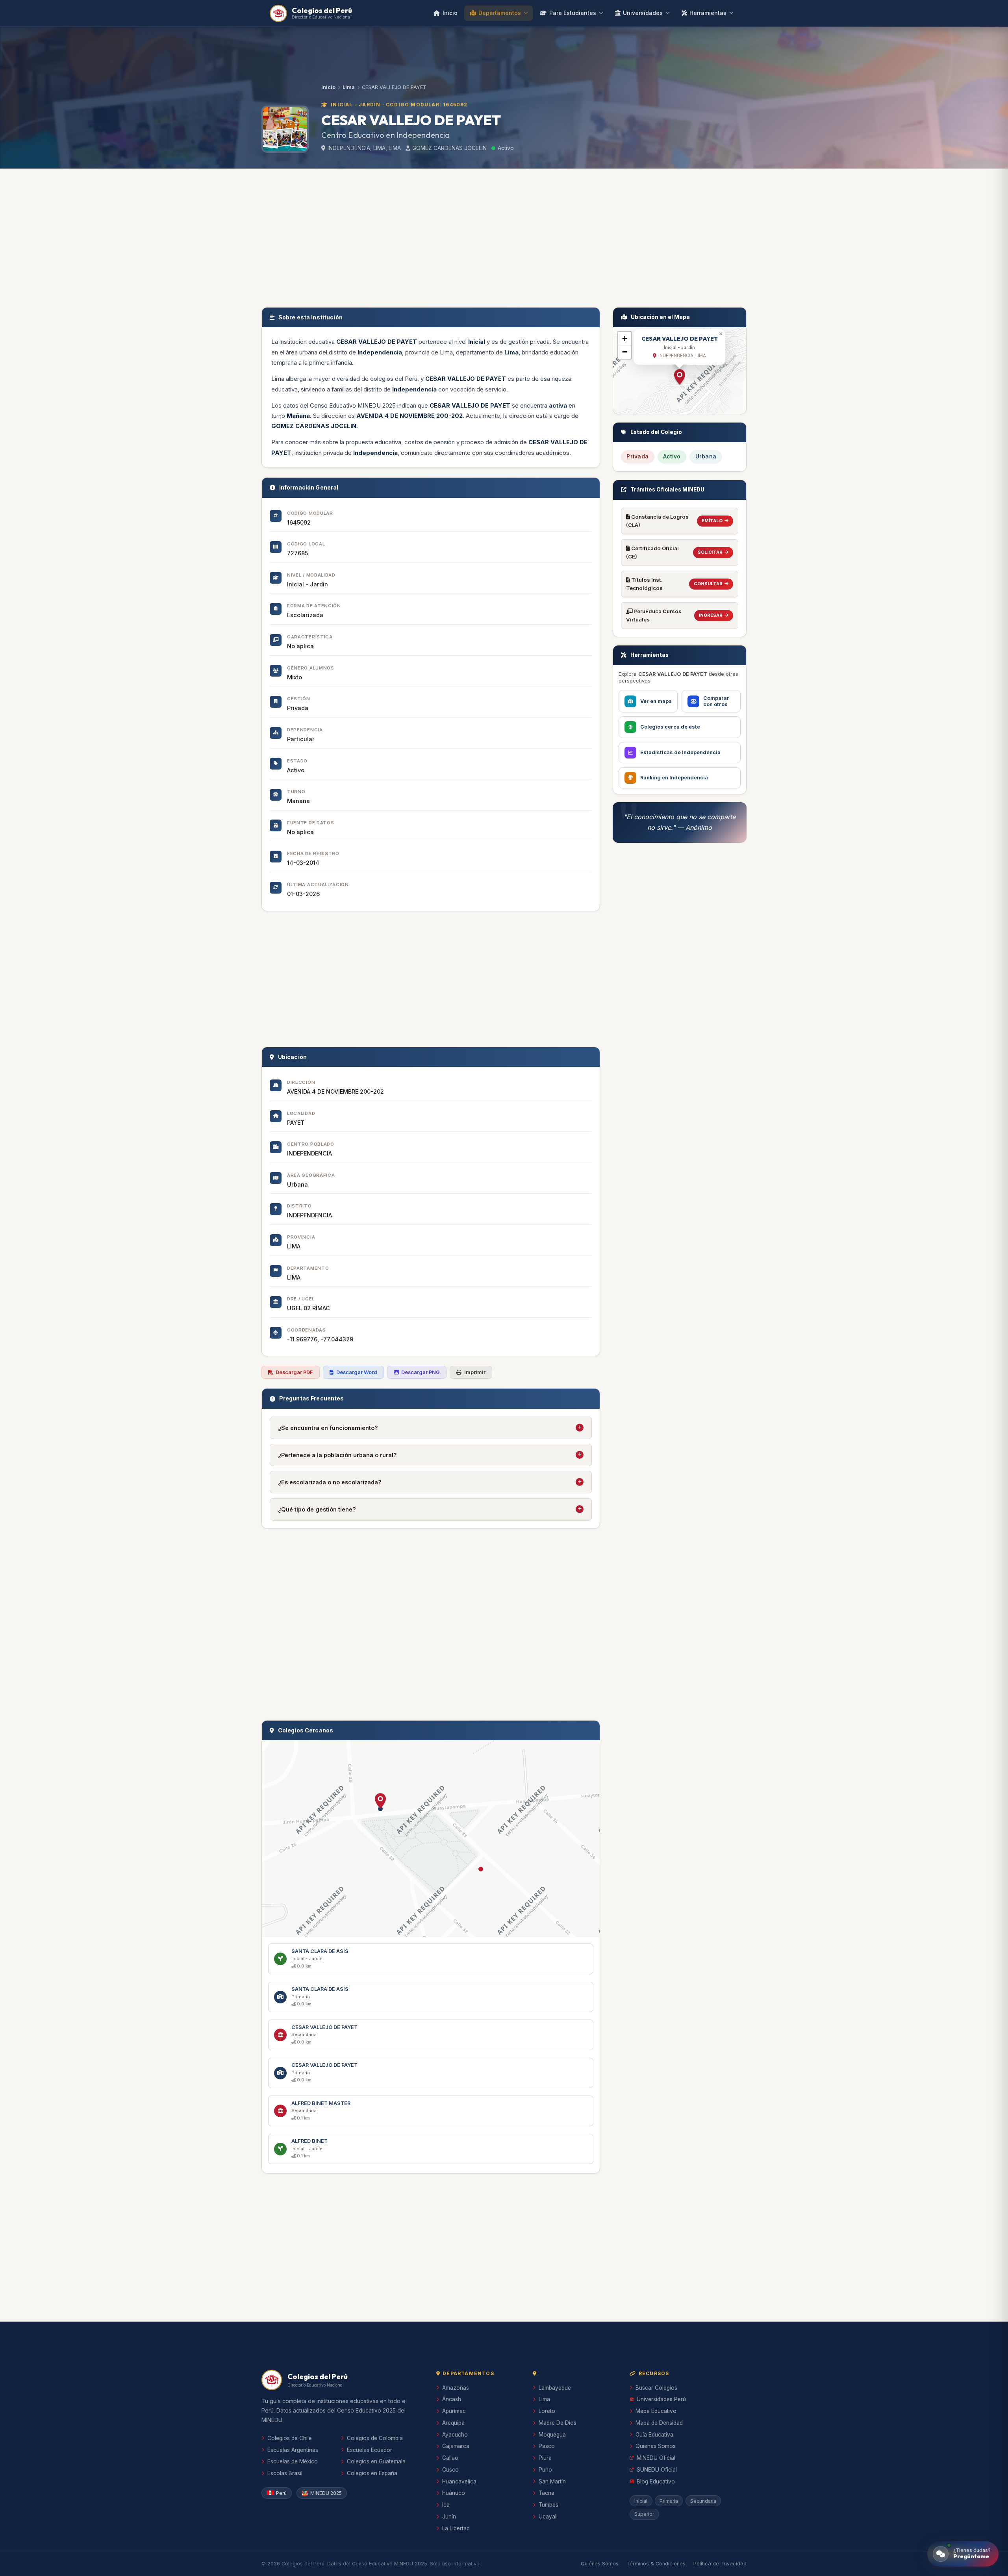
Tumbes (548, 2505)
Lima (349, 87)
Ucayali (548, 2517)
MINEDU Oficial (656, 2458)
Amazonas (456, 2388)
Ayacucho (455, 2435)
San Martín (552, 2481)
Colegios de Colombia (375, 2438)
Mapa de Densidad (659, 2423)
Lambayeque (555, 2388)
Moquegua (552, 2435)
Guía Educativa (654, 2435)
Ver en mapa (656, 701)
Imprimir (475, 1372)
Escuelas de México (293, 2461)
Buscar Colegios (656, 2388)
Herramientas (708, 13)
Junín (449, 2517)
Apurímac (454, 2411)
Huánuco (454, 2493)
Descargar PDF (294, 1372)
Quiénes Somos (656, 2446)
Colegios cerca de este (670, 727)
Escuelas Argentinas (293, 2450)
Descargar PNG (421, 1372)
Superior (644, 2514)
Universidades (643, 13)
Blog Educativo (656, 2481)
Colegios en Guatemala (376, 2461)
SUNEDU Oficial (657, 2470)
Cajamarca (456, 2446)
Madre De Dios (558, 2423)
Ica (446, 2505)
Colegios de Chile (290, 2438)
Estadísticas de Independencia (680, 752)
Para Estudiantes (573, 13)
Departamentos (500, 13)
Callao (450, 2458)
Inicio (450, 13)
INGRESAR (711, 615)
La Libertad (456, 2528)
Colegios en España (372, 2473)
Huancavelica (459, 2481)
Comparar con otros (716, 701)
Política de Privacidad (720, 2564)
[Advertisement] (504, 236)
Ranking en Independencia (674, 778)
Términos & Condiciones (656, 2564)
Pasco (547, 2446)
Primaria (669, 2501)
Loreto (547, 2411)
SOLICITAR (710, 552)
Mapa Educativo (656, 2411)
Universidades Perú (661, 2399)
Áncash (452, 2399)
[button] (380, 1801)
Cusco (450, 2470)
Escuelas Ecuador (370, 2450)
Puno (545, 2470)
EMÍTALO (712, 521)
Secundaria (703, 2501)
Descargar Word (357, 1372)
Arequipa (453, 2423)
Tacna (547, 2493)
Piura (545, 2458)
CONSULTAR (708, 584)
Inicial (641, 2501)
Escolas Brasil (285, 2473)
